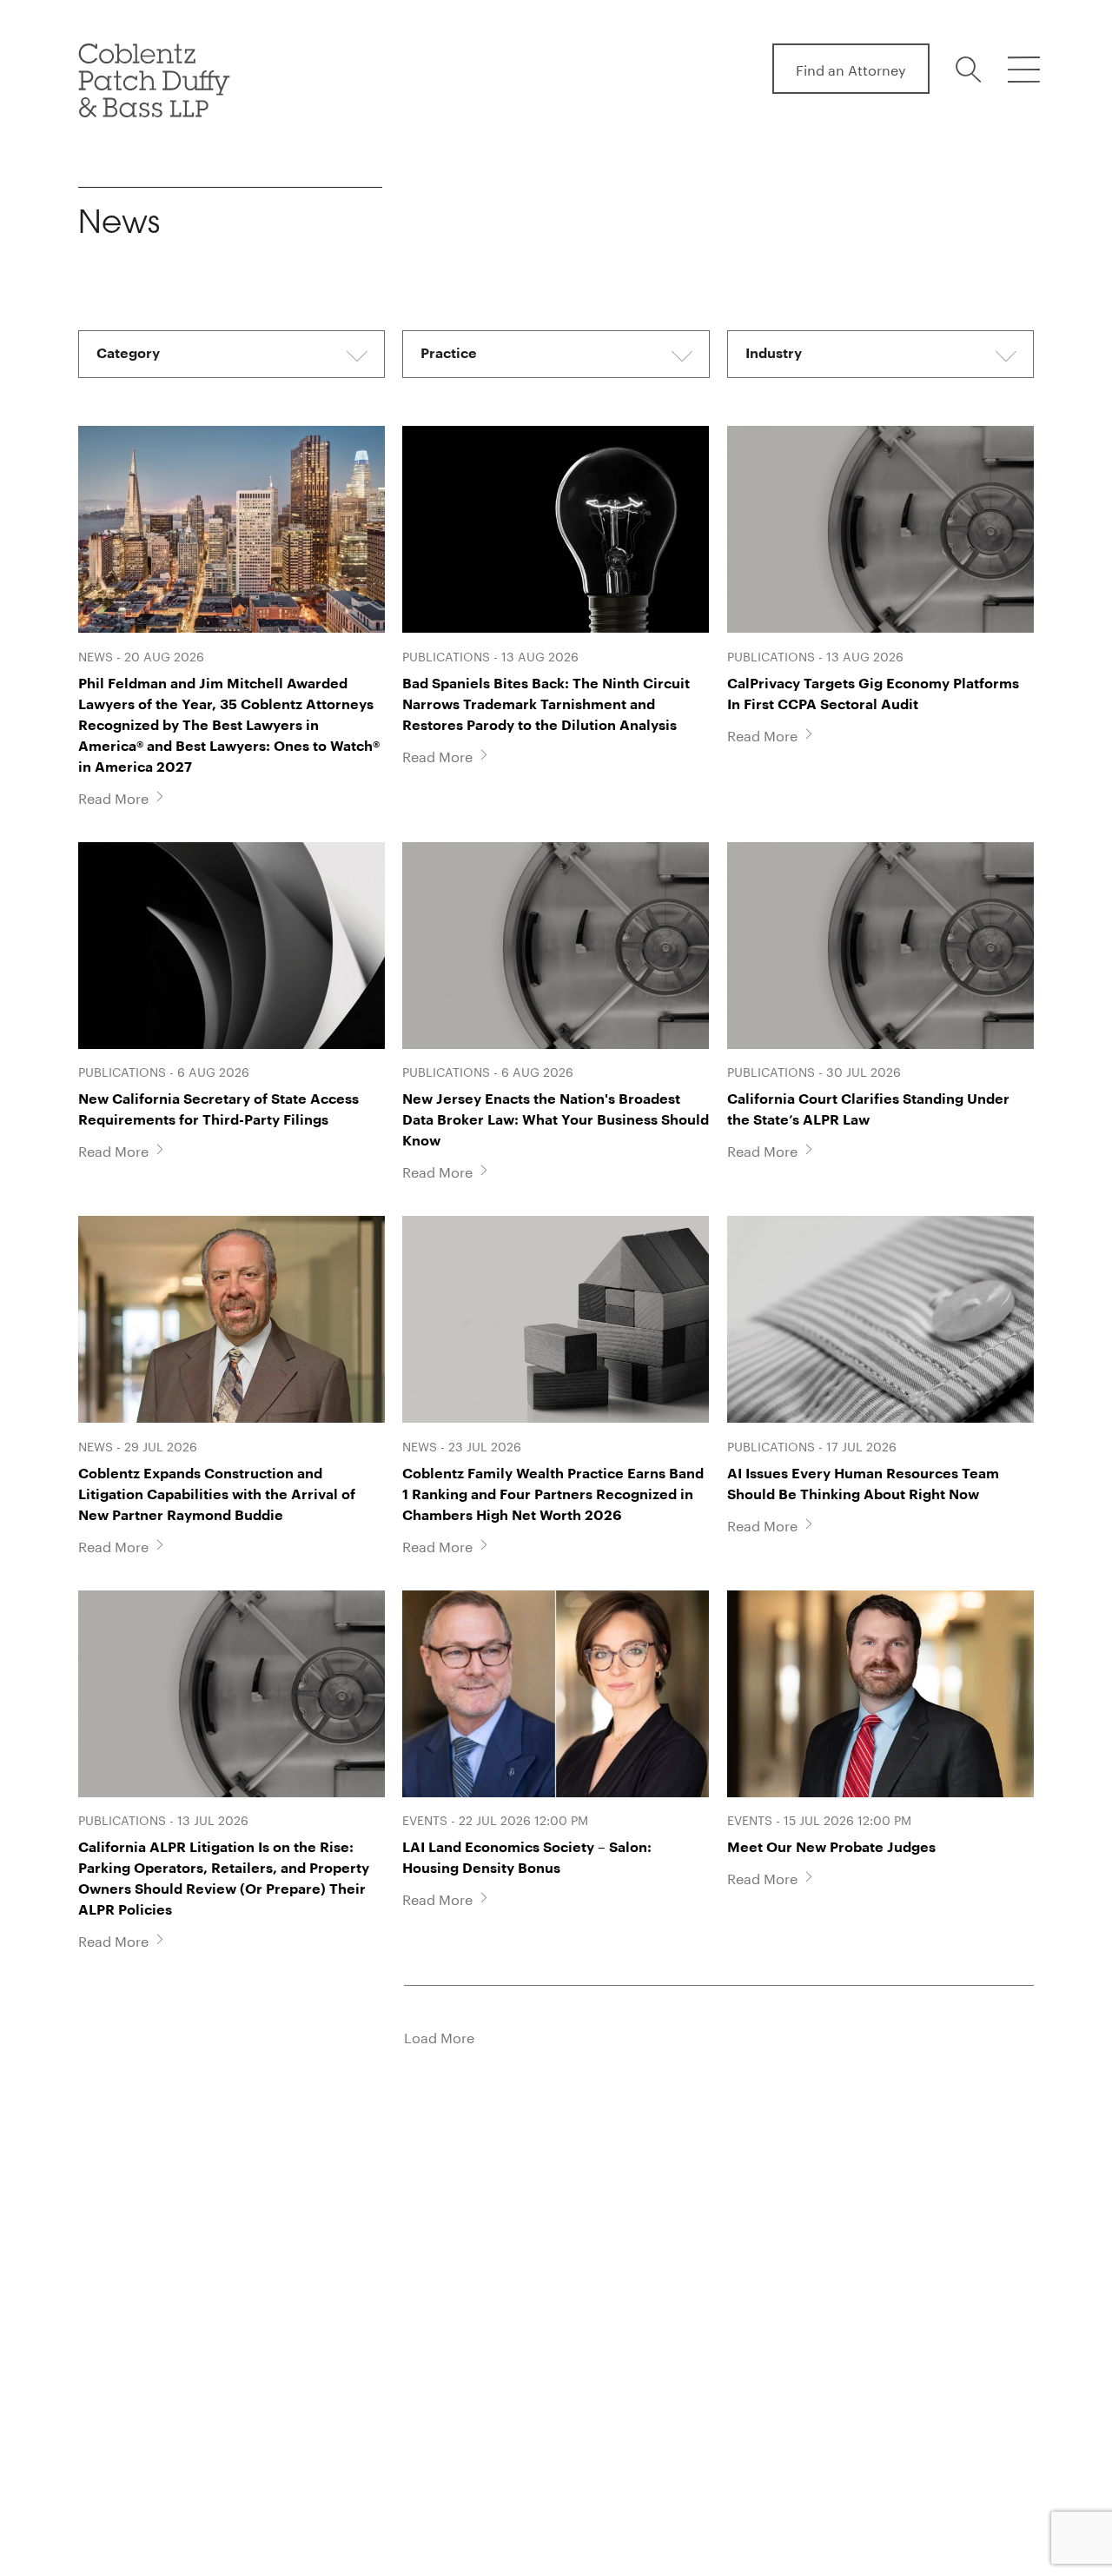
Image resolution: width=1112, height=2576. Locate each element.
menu (1023, 70)
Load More (439, 2036)
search (971, 70)
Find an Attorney (851, 68)
